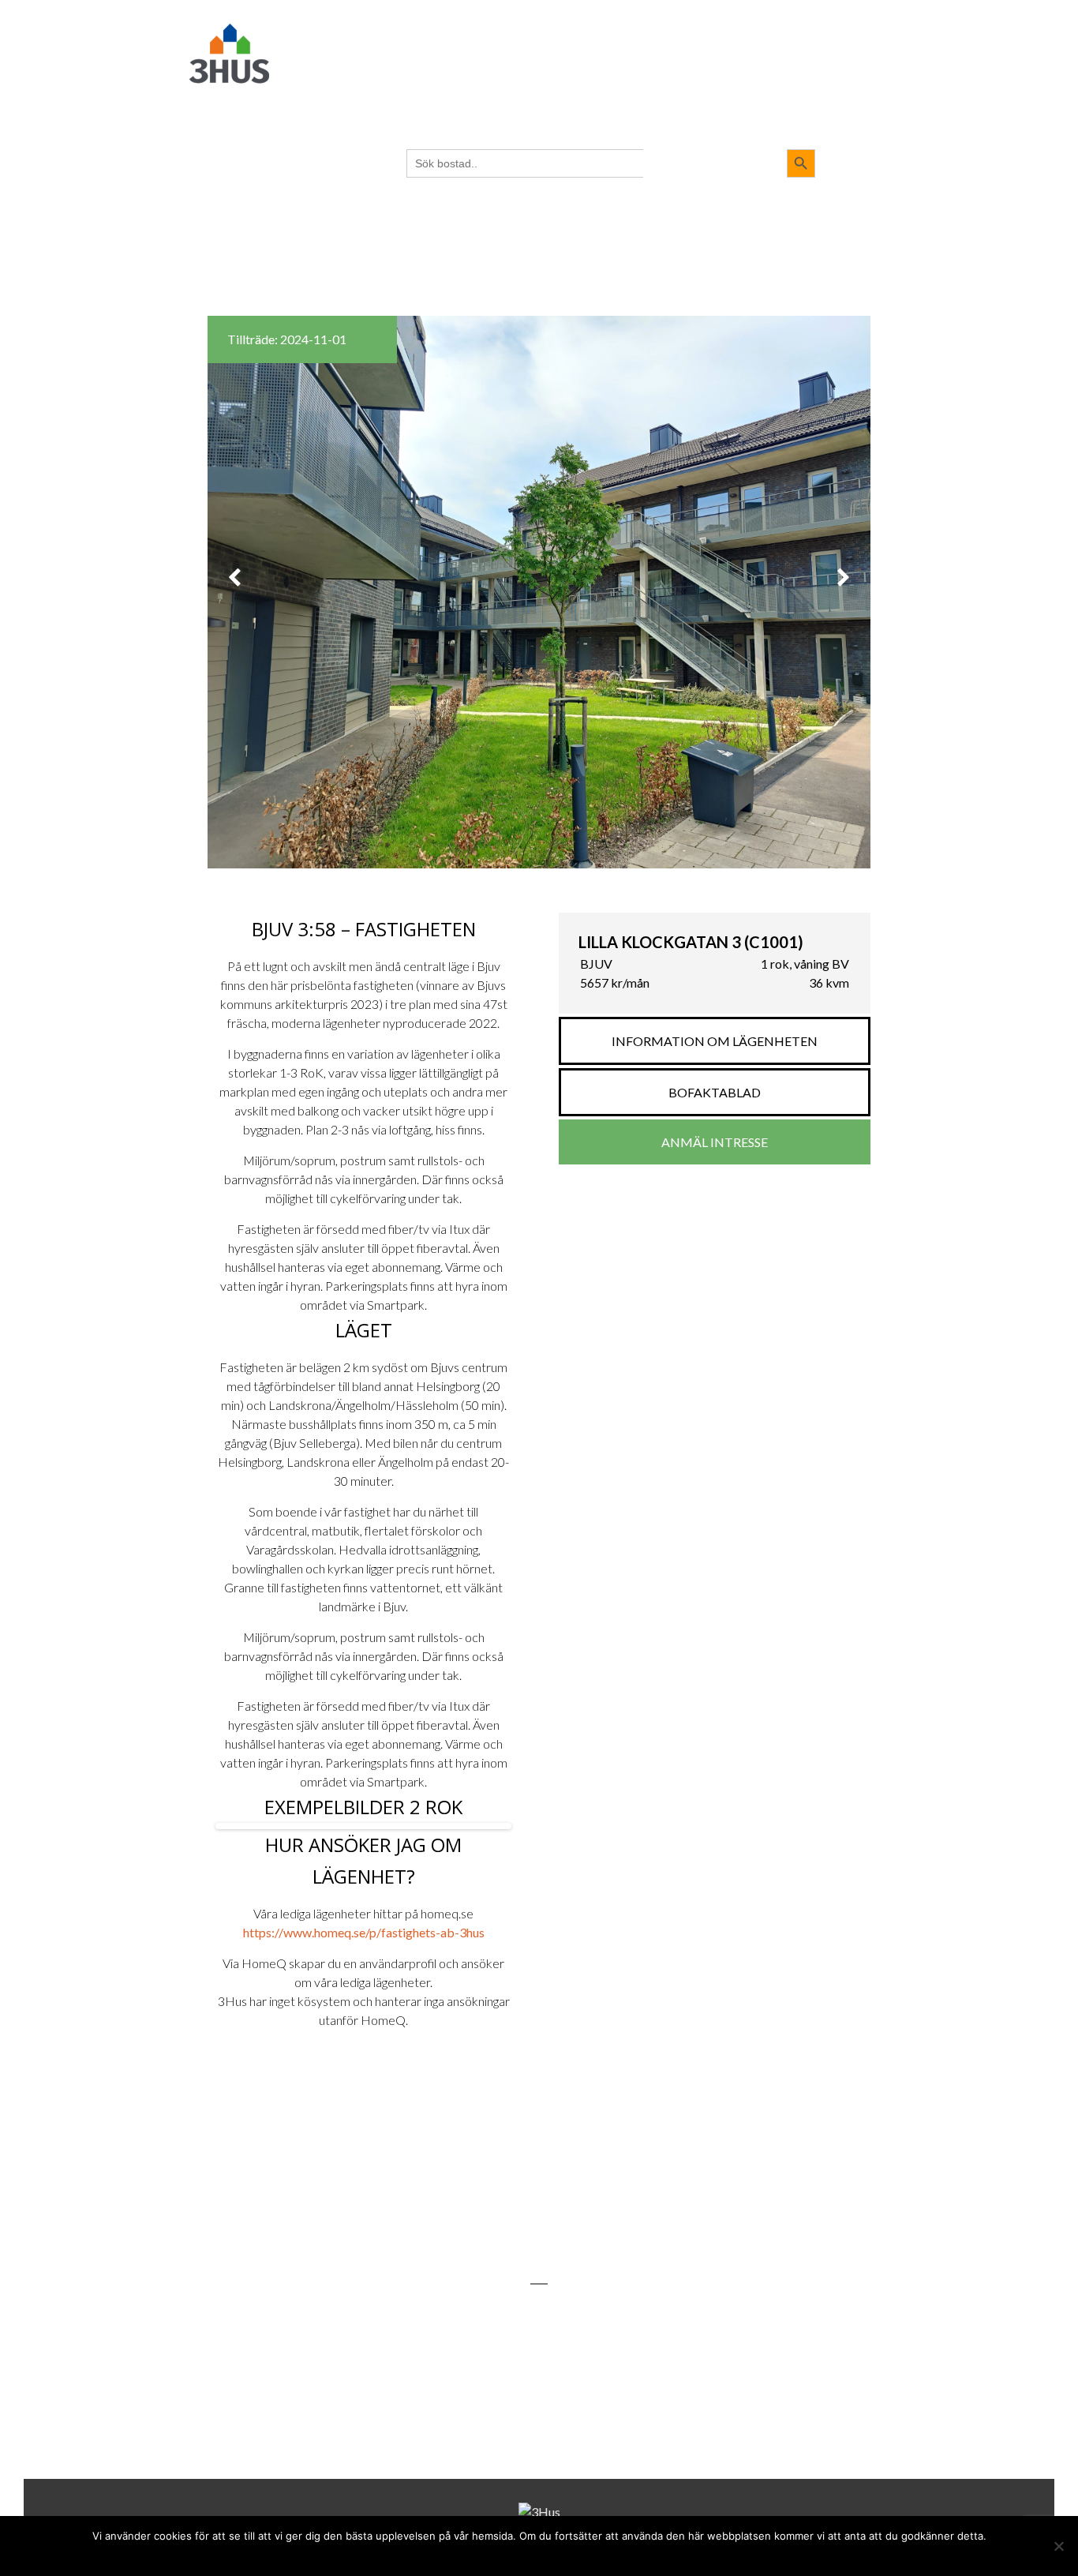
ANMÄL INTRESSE (715, 1142)
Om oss (692, 25)
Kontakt (756, 25)
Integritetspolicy (569, 2555)
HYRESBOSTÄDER (480, 25)
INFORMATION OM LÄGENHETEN (715, 1041)
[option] (539, 592)
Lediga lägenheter (601, 25)
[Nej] (1058, 2546)
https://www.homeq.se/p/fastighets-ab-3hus (364, 1932)
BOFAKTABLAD (715, 1092)
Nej (507, 2555)
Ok (481, 2555)
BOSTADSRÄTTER (374, 25)
